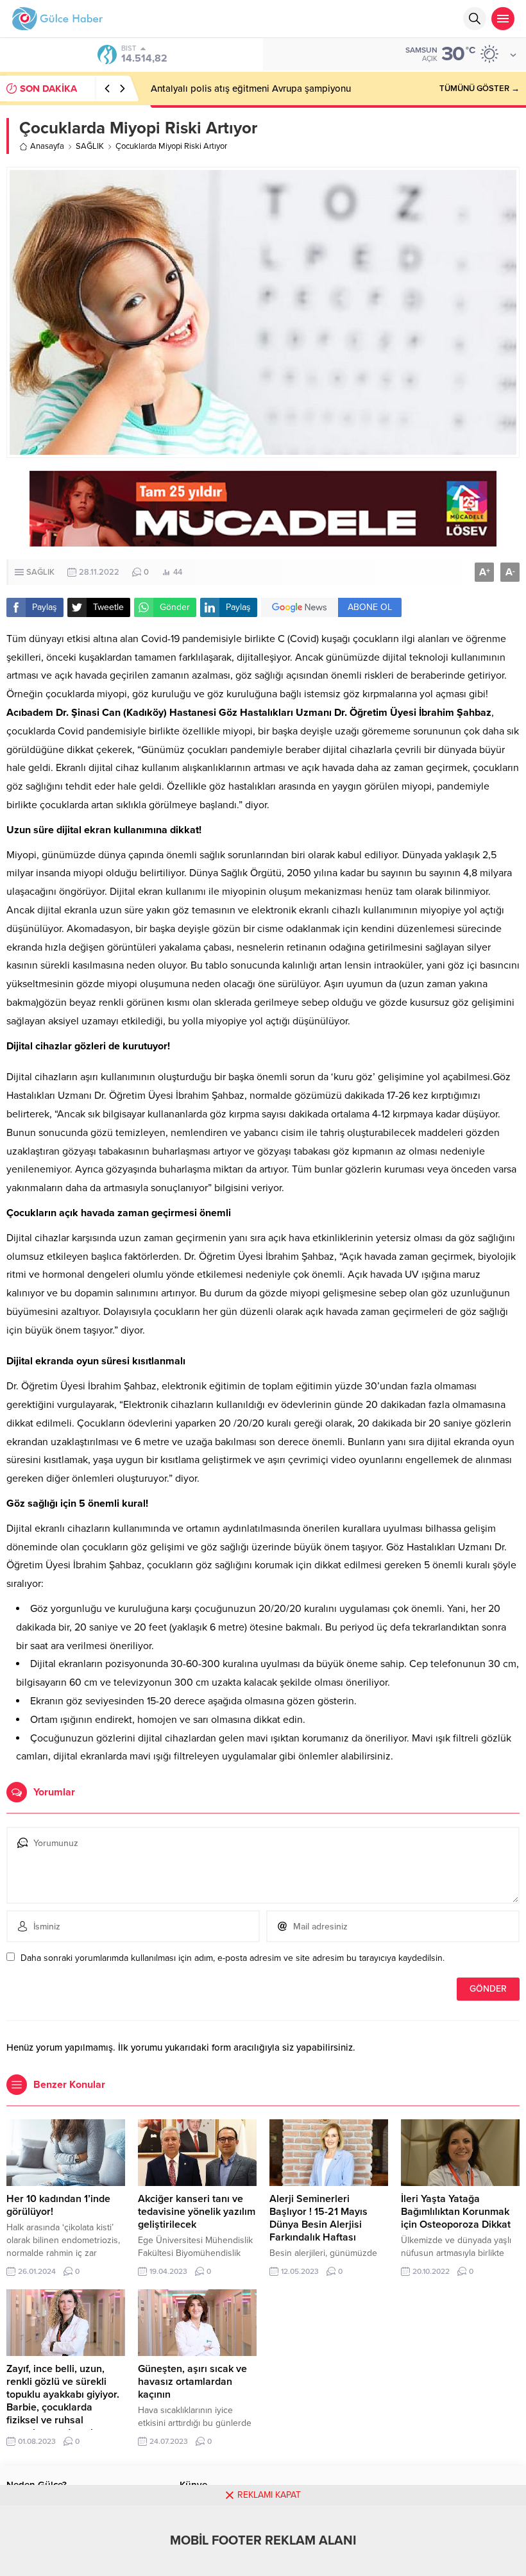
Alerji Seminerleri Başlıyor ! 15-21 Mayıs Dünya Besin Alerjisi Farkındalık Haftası (318, 2218)
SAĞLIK (90, 146)
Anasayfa (47, 146)
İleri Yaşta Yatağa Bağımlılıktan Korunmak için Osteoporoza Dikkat (456, 2212)
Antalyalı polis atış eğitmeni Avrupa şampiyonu (251, 89)
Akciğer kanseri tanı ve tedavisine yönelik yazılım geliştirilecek (197, 2212)
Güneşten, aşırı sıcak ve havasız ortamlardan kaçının (192, 2382)
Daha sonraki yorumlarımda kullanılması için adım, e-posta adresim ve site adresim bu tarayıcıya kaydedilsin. (233, 1958)
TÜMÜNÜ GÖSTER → (479, 89)
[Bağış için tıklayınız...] (263, 540)
